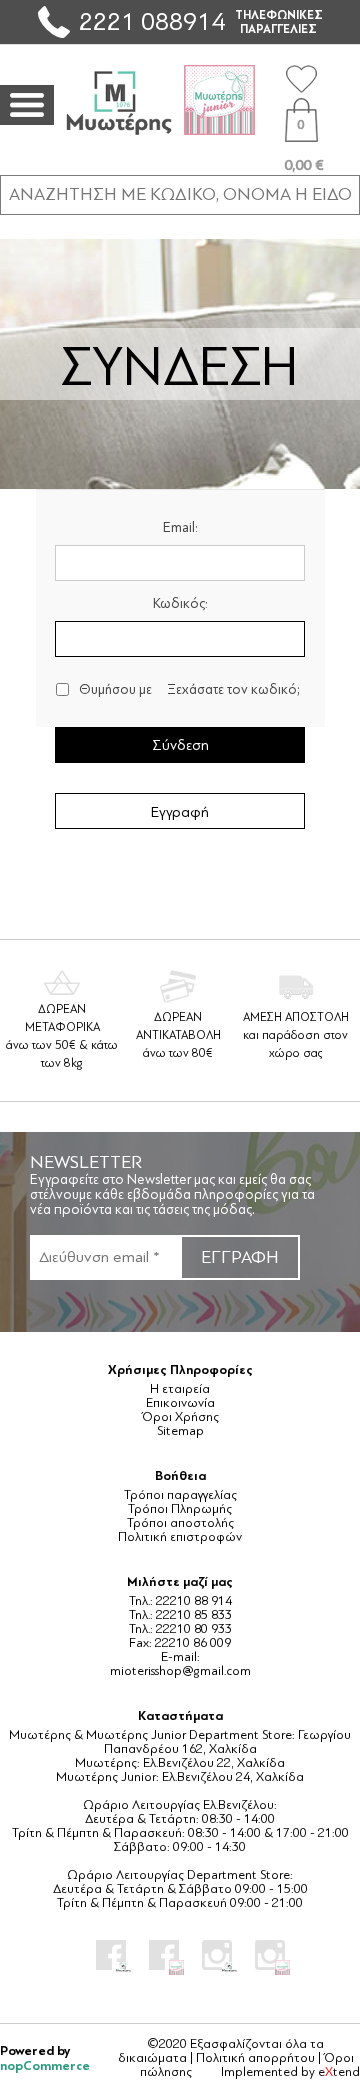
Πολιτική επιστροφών (180, 1537)
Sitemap (180, 1431)
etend (339, 2072)
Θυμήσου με (115, 689)
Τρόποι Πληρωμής (180, 1509)
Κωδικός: (180, 603)
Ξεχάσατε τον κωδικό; (233, 689)
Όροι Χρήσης (180, 1417)
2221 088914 (152, 21)
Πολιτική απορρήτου (255, 2058)
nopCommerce (45, 2065)
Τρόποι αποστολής (180, 1523)
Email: (180, 527)
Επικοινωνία (180, 1403)
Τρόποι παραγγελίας (180, 1495)
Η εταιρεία (180, 1389)
